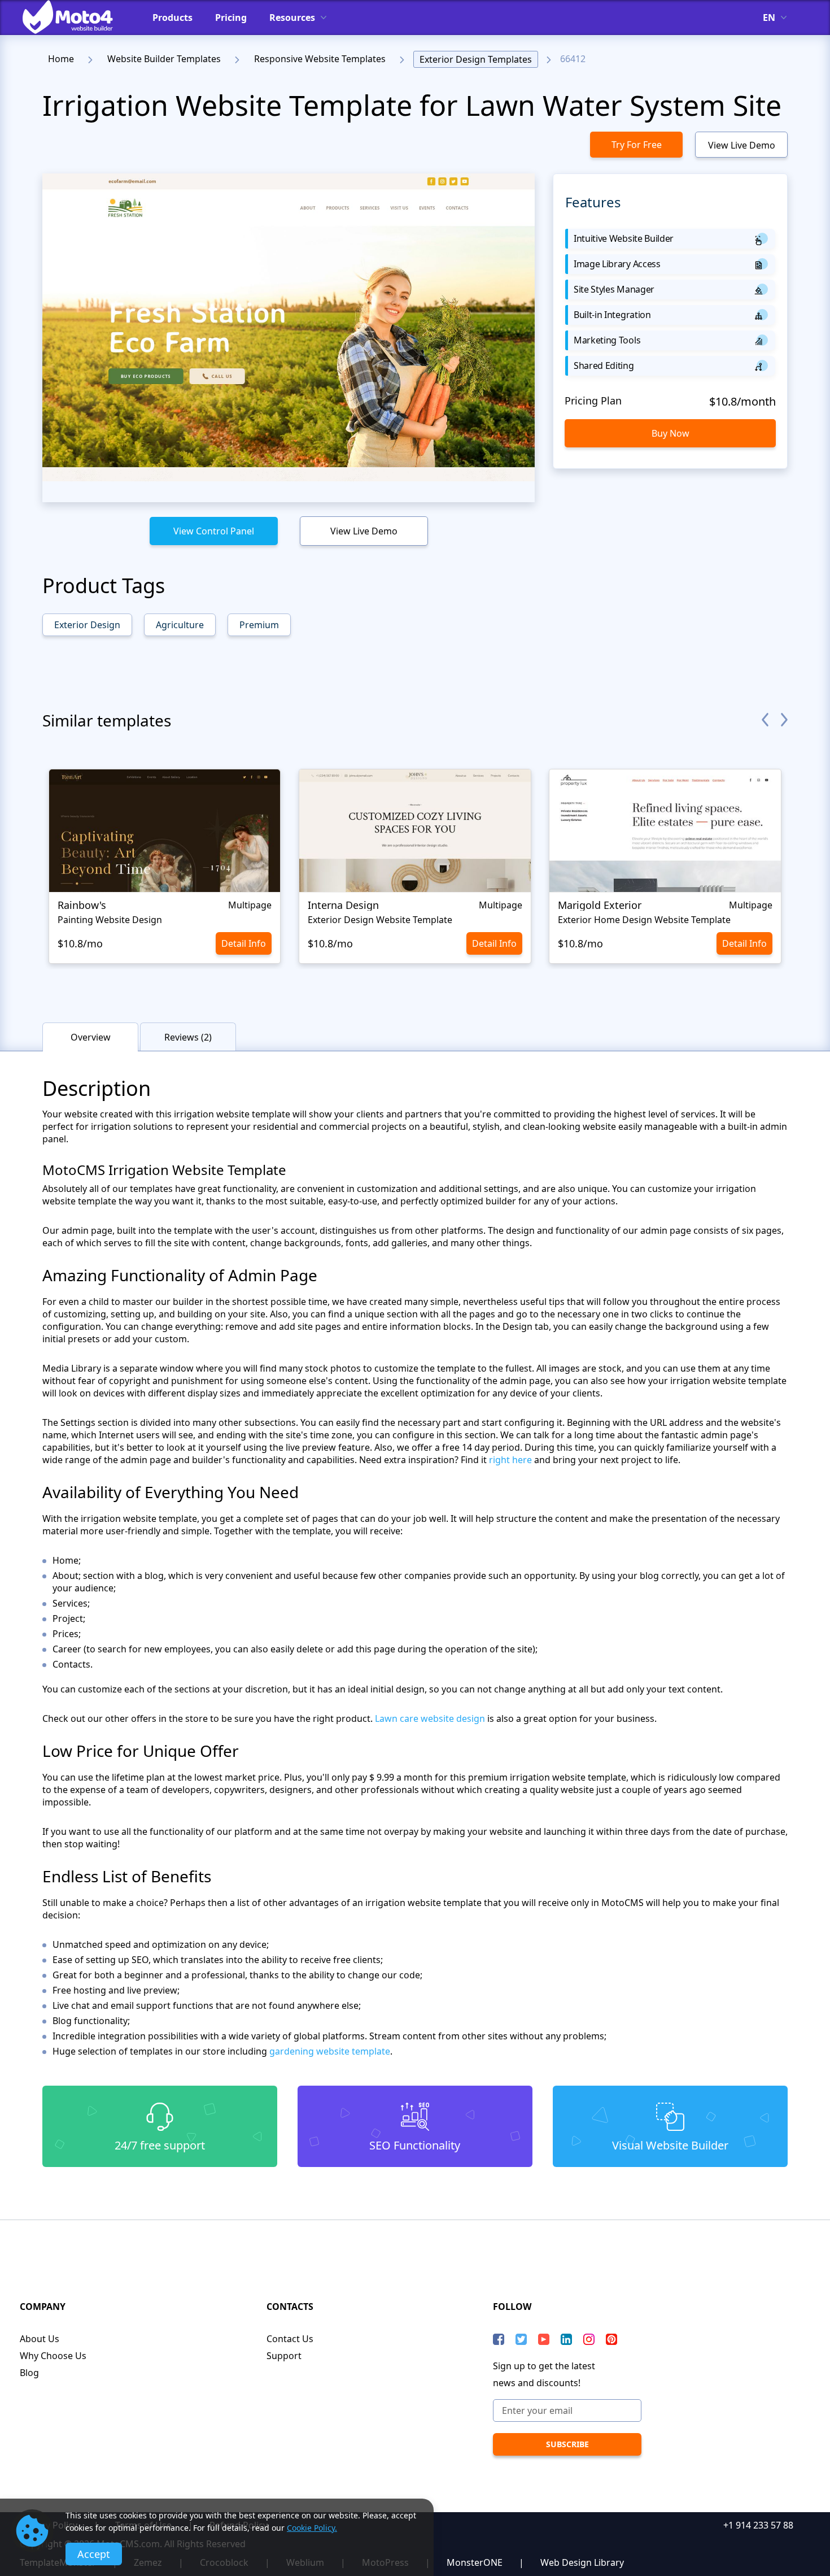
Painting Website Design (110, 920)
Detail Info (244, 943)
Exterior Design (87, 625)
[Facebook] (499, 2339)
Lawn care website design (430, 1718)
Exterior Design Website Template (380, 920)
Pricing (231, 18)
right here (510, 1460)
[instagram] (589, 2339)
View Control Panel (214, 531)
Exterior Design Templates (476, 59)
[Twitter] (521, 2339)
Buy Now (670, 433)
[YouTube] (544, 2339)
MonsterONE (475, 2562)
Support (284, 2356)
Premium (259, 625)
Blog (29, 2373)
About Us (40, 2339)
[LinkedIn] (566, 2339)
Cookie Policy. (312, 2528)
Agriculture (180, 625)
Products (172, 18)
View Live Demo (742, 145)
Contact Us (290, 2339)
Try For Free (637, 145)
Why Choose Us (53, 2356)
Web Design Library (582, 2562)
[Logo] (76, 17)
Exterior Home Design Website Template (644, 920)
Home (61, 59)
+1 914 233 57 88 (758, 2525)
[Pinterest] (611, 2339)
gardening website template (330, 2051)
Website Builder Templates (164, 59)
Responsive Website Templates (320, 59)
